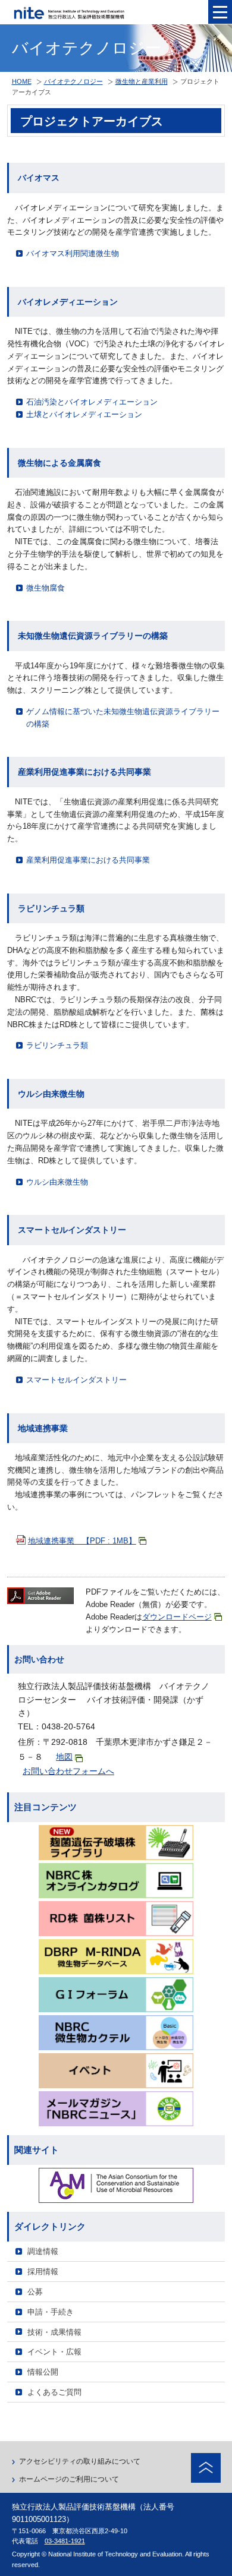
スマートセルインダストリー (76, 1380)
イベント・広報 (54, 2352)
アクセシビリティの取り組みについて (80, 2461)
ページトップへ (206, 2468)
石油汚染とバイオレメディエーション (92, 402)
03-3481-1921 (65, 2541)
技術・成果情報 (54, 2332)
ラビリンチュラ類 (57, 1045)
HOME (22, 81)
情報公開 (43, 2372)
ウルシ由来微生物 (57, 1182)
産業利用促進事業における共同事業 (88, 860)
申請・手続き (51, 2312)
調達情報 (43, 2251)
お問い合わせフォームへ (68, 1771)
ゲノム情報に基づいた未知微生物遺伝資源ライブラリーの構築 (123, 718)
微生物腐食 (46, 588)
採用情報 (43, 2272)
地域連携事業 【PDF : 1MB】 (82, 1541)
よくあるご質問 (54, 2392)
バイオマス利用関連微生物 (73, 253)
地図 (64, 1757)
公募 (35, 2292)
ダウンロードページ (177, 1617)
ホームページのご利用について (69, 2479)
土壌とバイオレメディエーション (84, 414)
